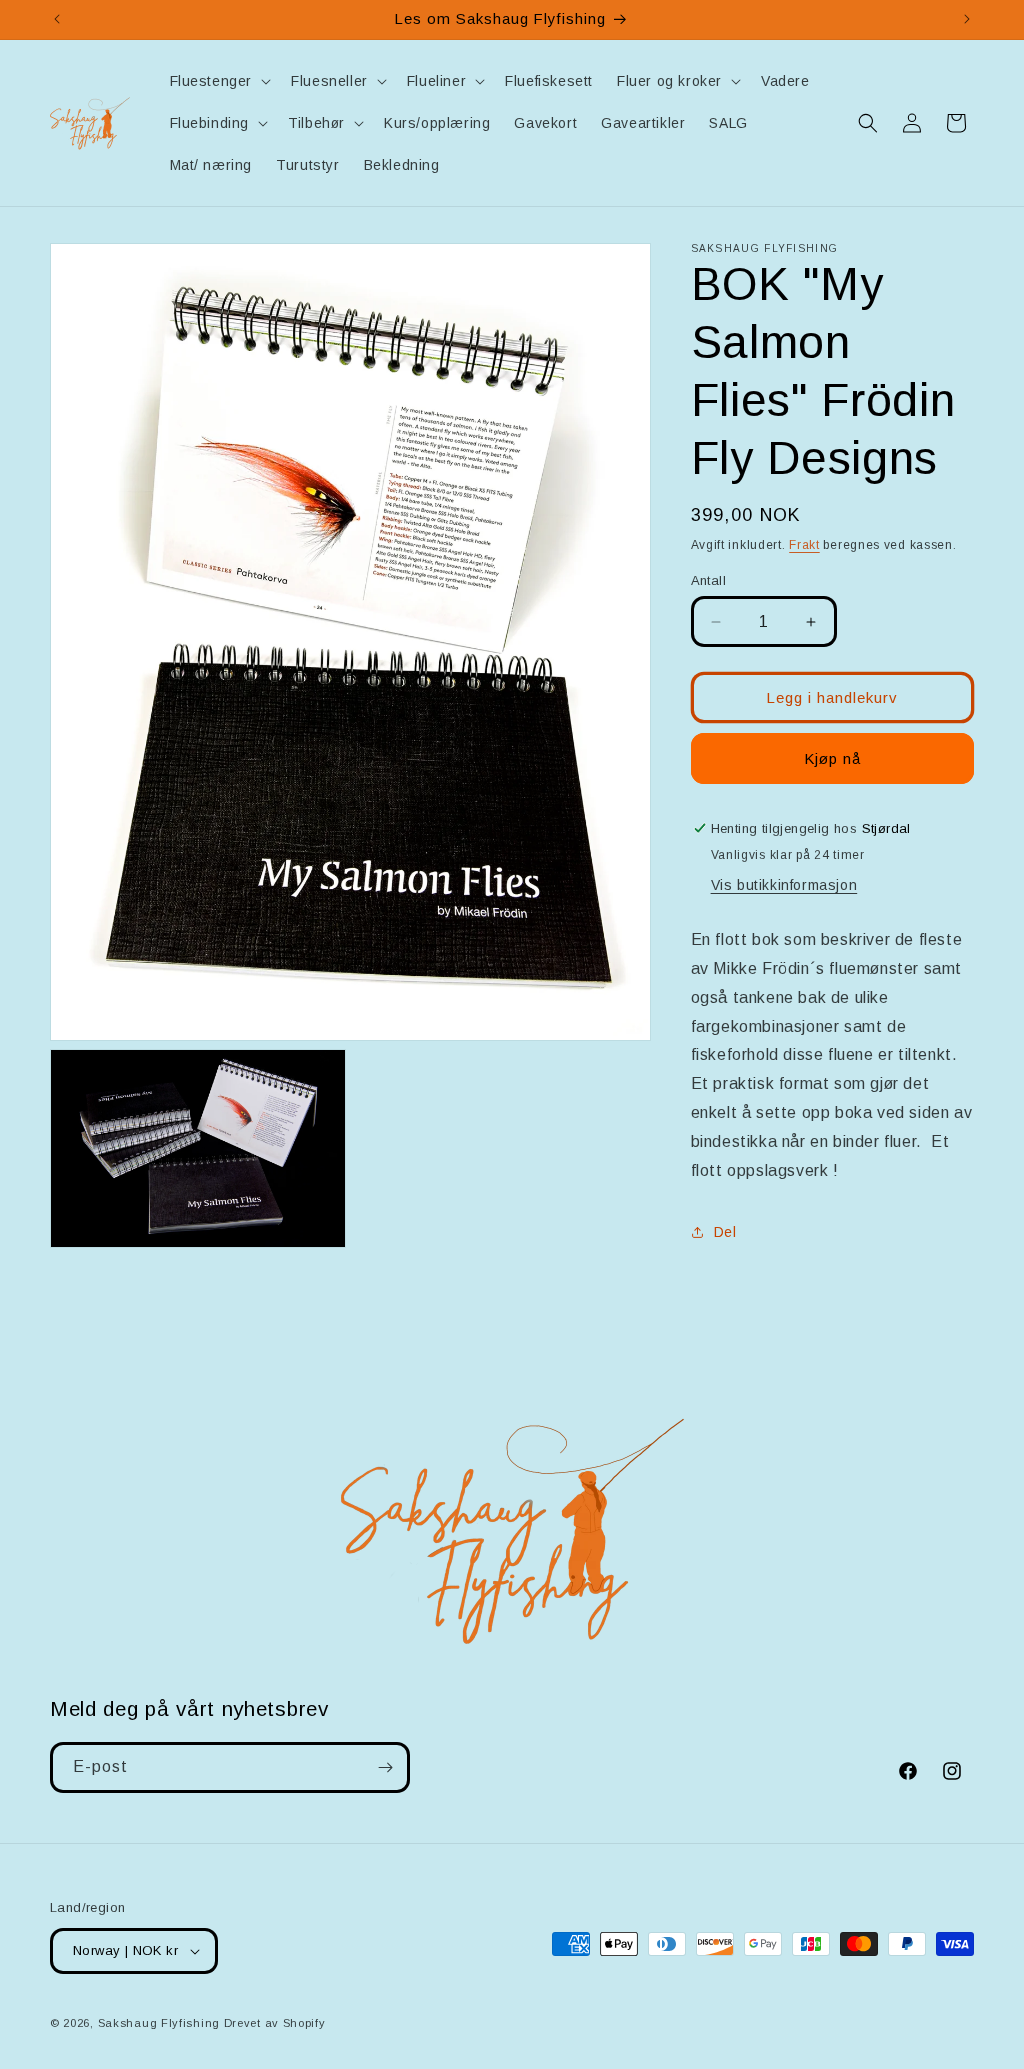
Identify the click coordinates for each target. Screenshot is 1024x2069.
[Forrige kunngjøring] (57, 19)
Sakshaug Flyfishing (159, 2023)
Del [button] (725, 1232)
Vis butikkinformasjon (784, 885)
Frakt (804, 545)
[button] (219, 81)
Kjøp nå (832, 758)
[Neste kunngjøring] (967, 19)
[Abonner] (385, 1767)
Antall (708, 580)
